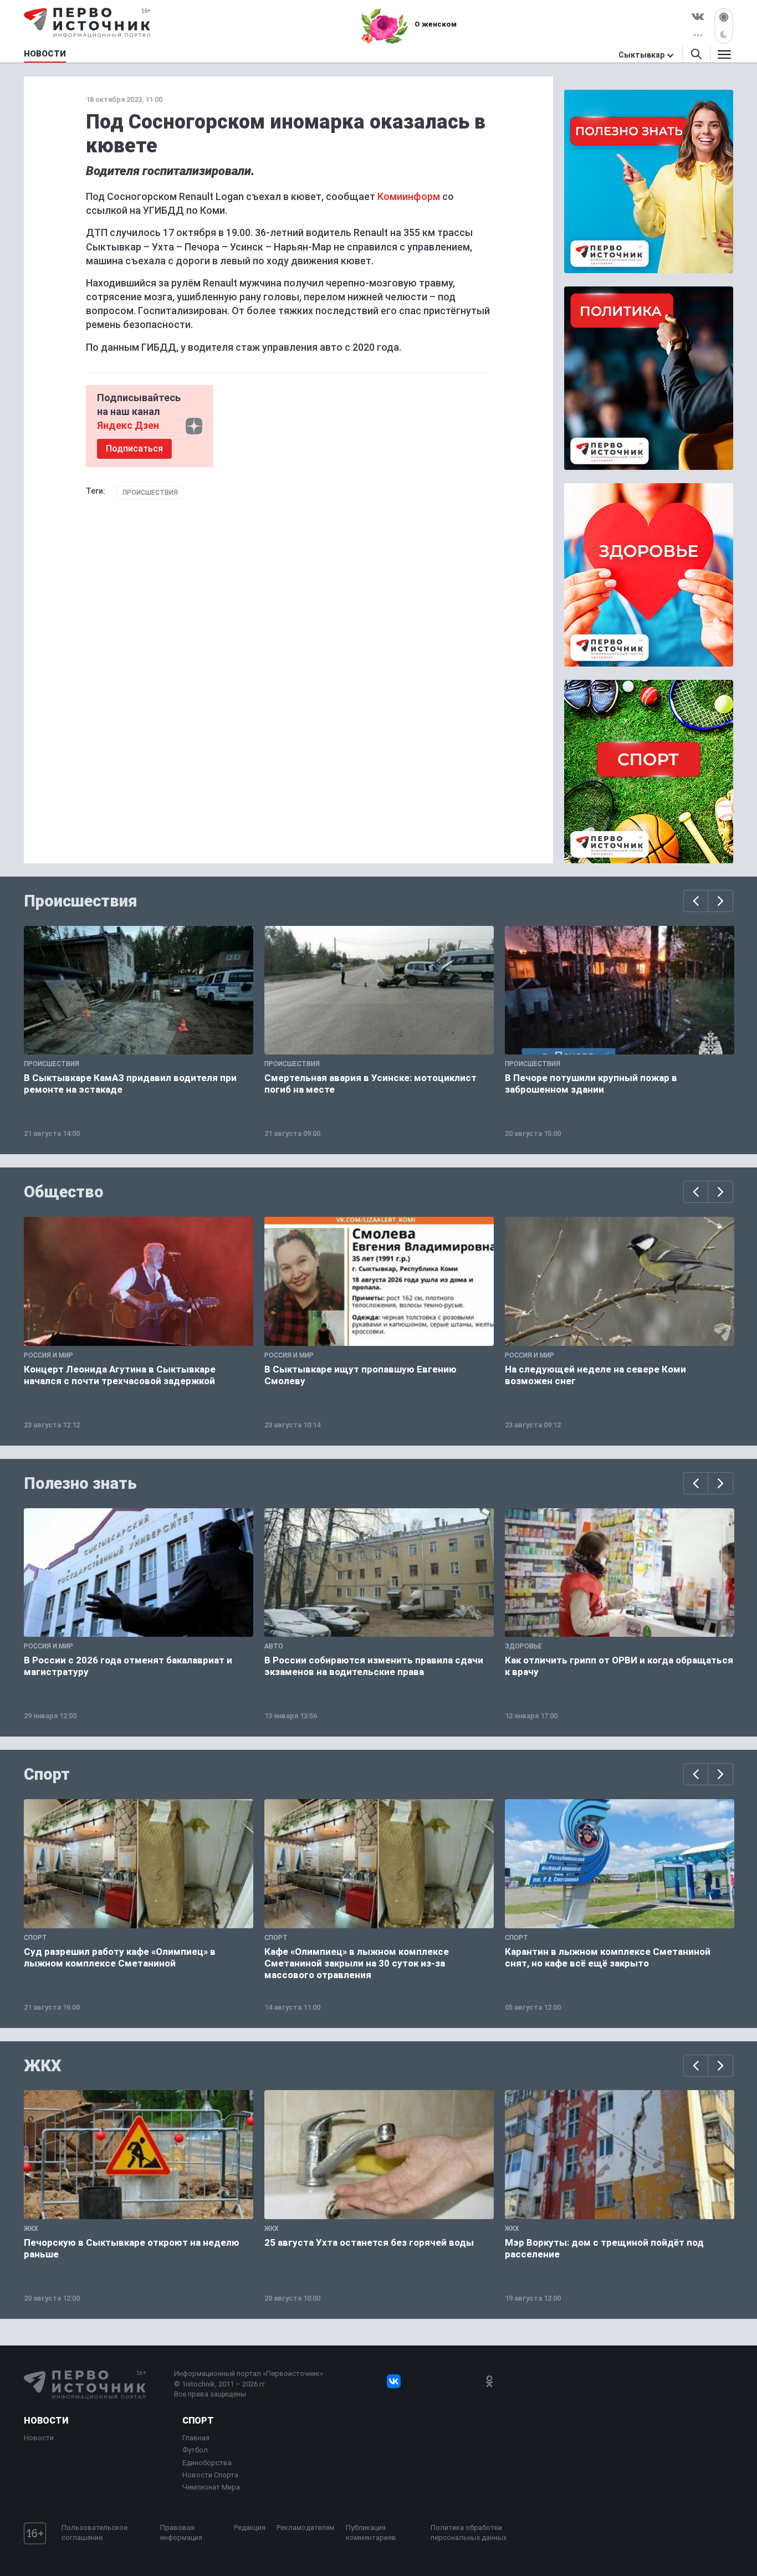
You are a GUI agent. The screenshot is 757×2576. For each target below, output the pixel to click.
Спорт (47, 1774)
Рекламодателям (306, 2528)
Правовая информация (181, 2533)
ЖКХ (43, 2066)
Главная (196, 2438)
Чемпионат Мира (211, 2487)
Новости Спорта (210, 2475)
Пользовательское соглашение (94, 2533)
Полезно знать (80, 1483)
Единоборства (207, 2463)
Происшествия (150, 493)
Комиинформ (409, 196)
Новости (46, 2421)
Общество (64, 1192)
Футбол (195, 2450)
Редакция (250, 2528)
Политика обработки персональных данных (469, 2533)
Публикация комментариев (371, 2533)
